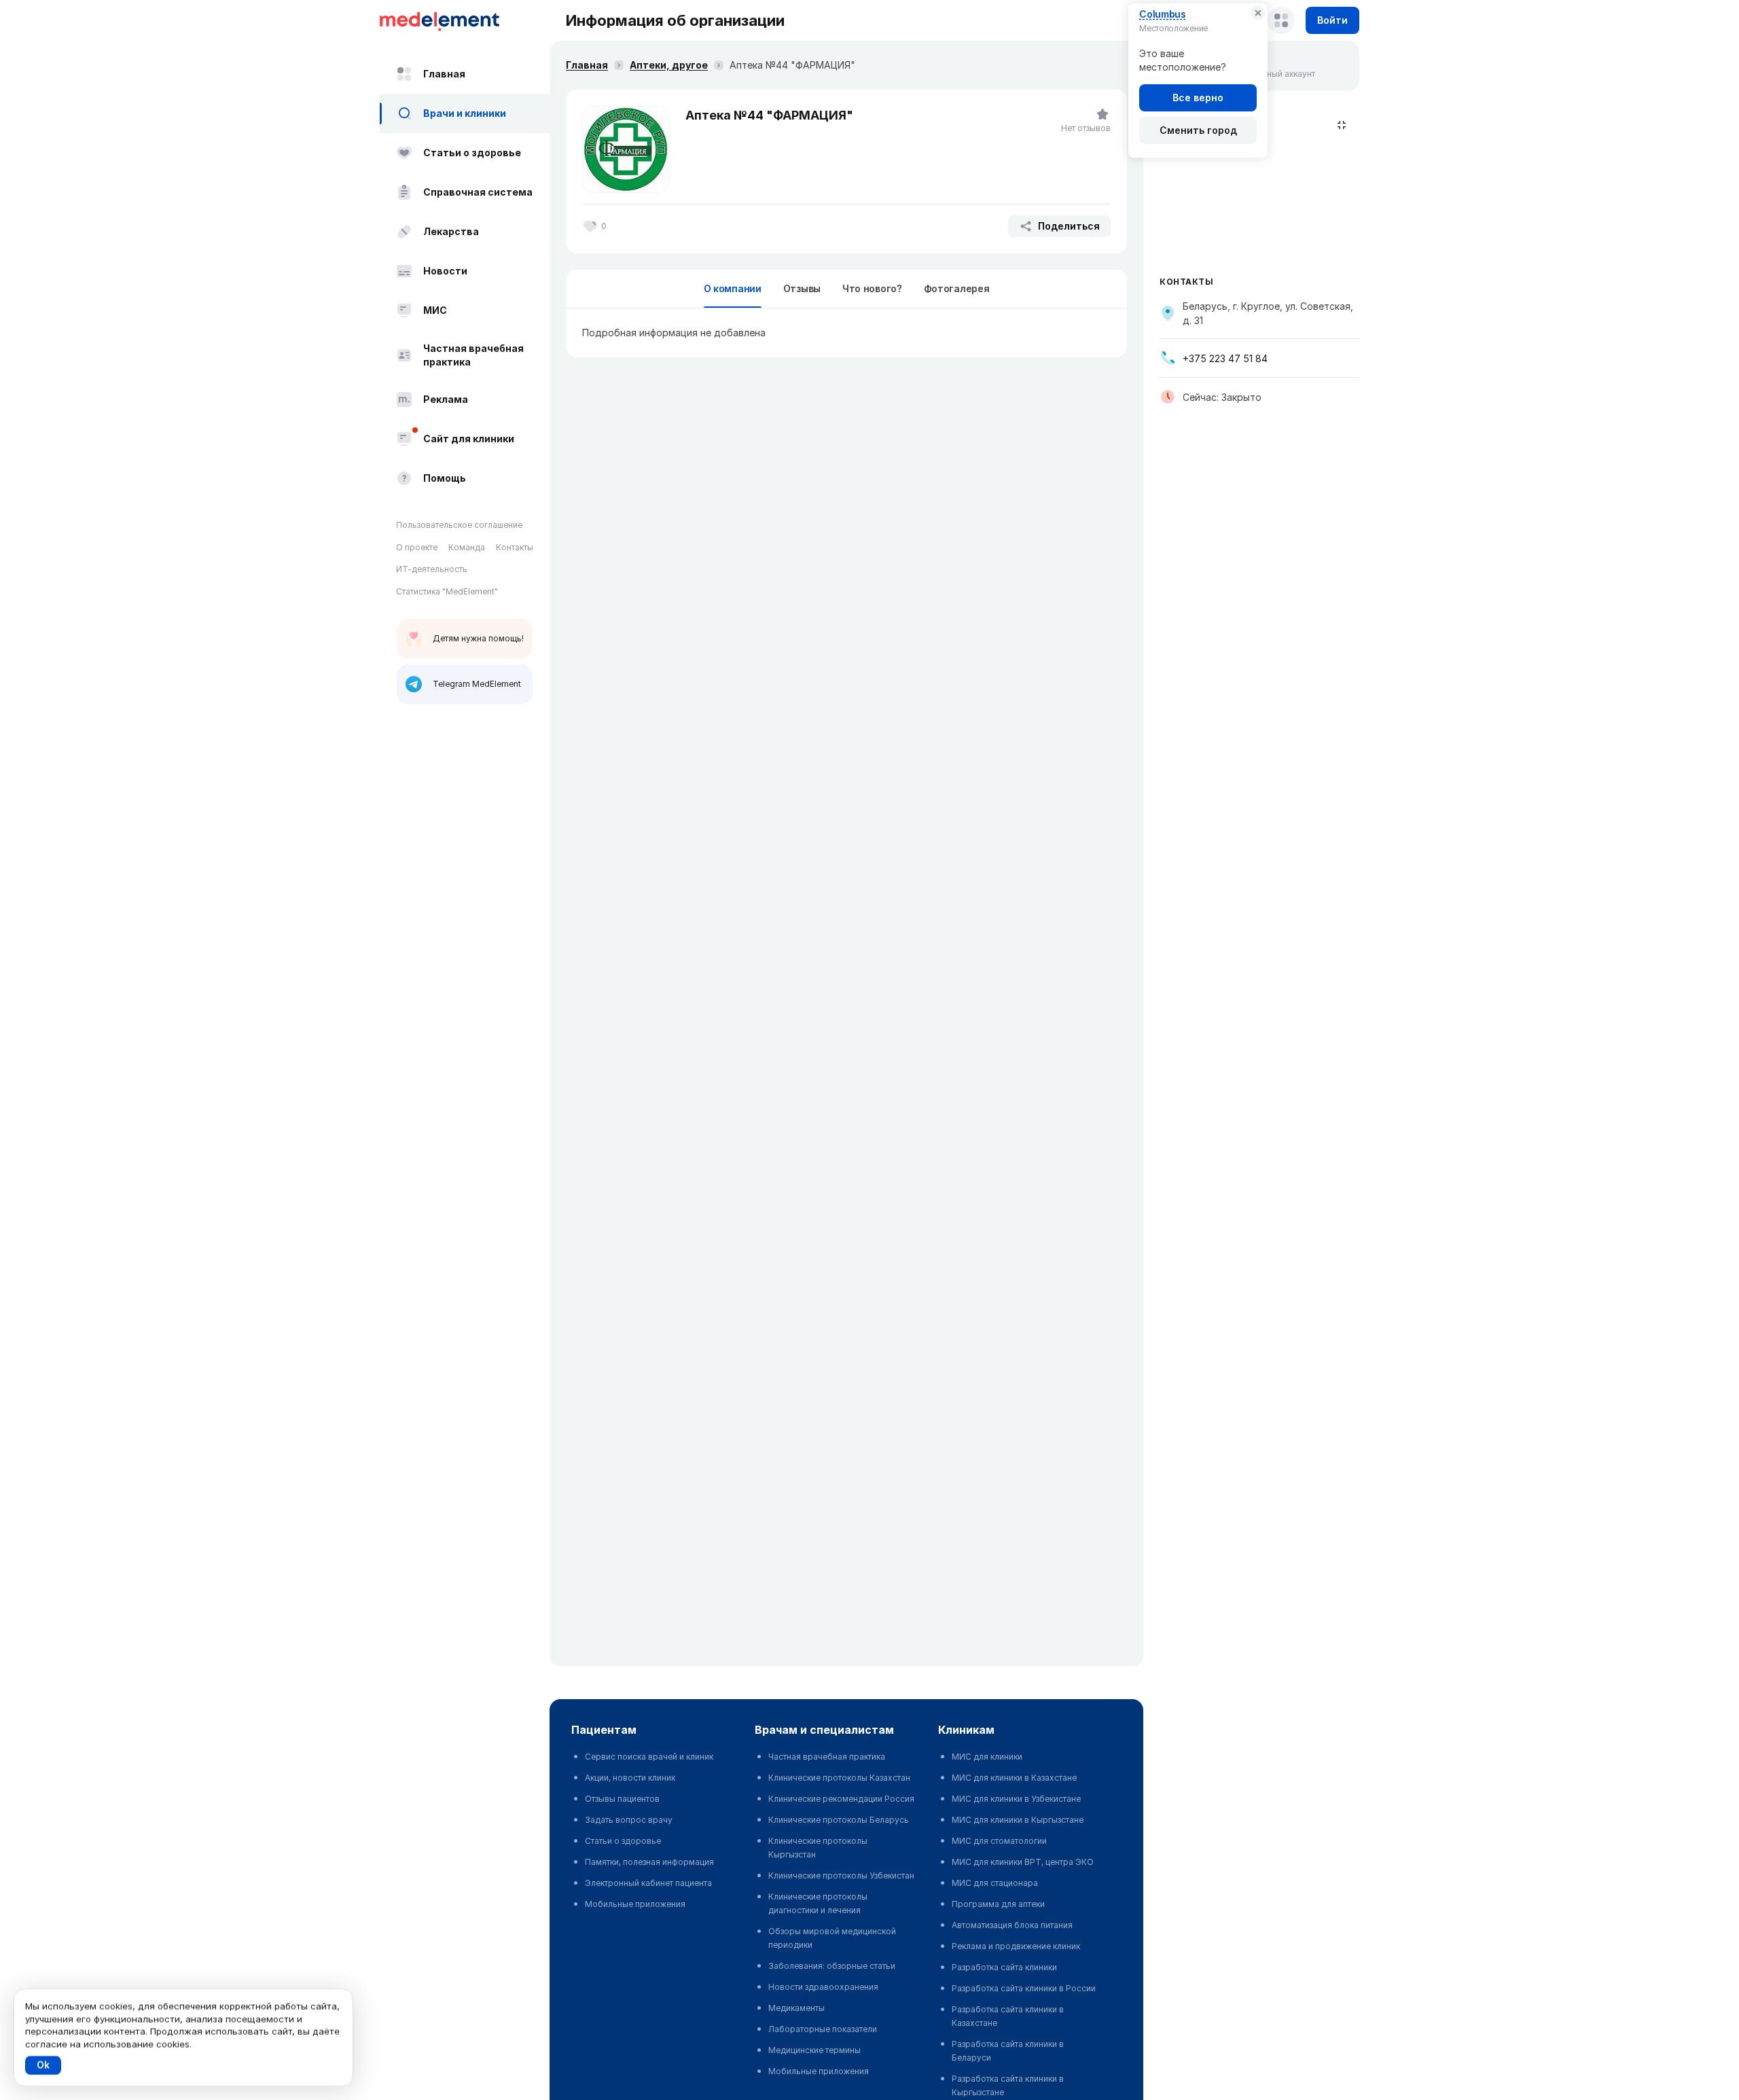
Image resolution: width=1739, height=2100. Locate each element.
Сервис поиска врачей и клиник (649, 1757)
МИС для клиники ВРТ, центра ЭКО (1023, 1862)
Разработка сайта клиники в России (1024, 1988)
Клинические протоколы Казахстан (839, 1778)
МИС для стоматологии (999, 1841)
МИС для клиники (987, 1757)
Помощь (445, 478)
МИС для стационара (995, 1883)
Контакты (515, 547)
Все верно (1198, 97)
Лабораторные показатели (823, 2029)
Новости (445, 271)
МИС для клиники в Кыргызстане (1018, 1820)
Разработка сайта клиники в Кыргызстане (1008, 2085)
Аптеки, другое (669, 65)
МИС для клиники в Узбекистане (1016, 1799)
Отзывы (802, 288)
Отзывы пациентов (622, 1799)
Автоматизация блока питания (1012, 1925)
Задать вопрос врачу (629, 1820)
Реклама (446, 399)
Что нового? (872, 288)
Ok (43, 2065)
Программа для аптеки (998, 1904)
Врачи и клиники (465, 113)
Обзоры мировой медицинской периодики (832, 1938)
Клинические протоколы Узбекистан (841, 1875)
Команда (467, 547)
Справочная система (478, 192)
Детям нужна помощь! (478, 638)
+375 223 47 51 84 (1225, 358)
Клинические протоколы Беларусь (839, 1820)
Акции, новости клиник (630, 1778)
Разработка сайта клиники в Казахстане (1008, 2016)
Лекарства (451, 231)
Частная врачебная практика (473, 355)
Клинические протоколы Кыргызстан (818, 1848)
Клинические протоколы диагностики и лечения (818, 1903)
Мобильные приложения (635, 1904)
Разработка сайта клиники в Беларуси (1008, 2051)
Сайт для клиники (469, 439)
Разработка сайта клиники (1004, 1967)
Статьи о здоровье (472, 153)
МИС (435, 310)
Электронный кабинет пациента (648, 1883)
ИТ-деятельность (432, 569)
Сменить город (1198, 130)
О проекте (417, 547)
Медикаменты (796, 2008)
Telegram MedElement (477, 684)
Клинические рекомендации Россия (841, 1799)
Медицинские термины (814, 2050)
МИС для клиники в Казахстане (1014, 1778)
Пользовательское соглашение (459, 525)
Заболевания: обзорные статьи (832, 1966)
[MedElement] (465, 20)
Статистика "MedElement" (447, 591)
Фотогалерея (957, 288)
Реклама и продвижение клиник (1016, 1946)
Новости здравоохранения (823, 1987)
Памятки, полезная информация (649, 1862)
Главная (444, 74)
